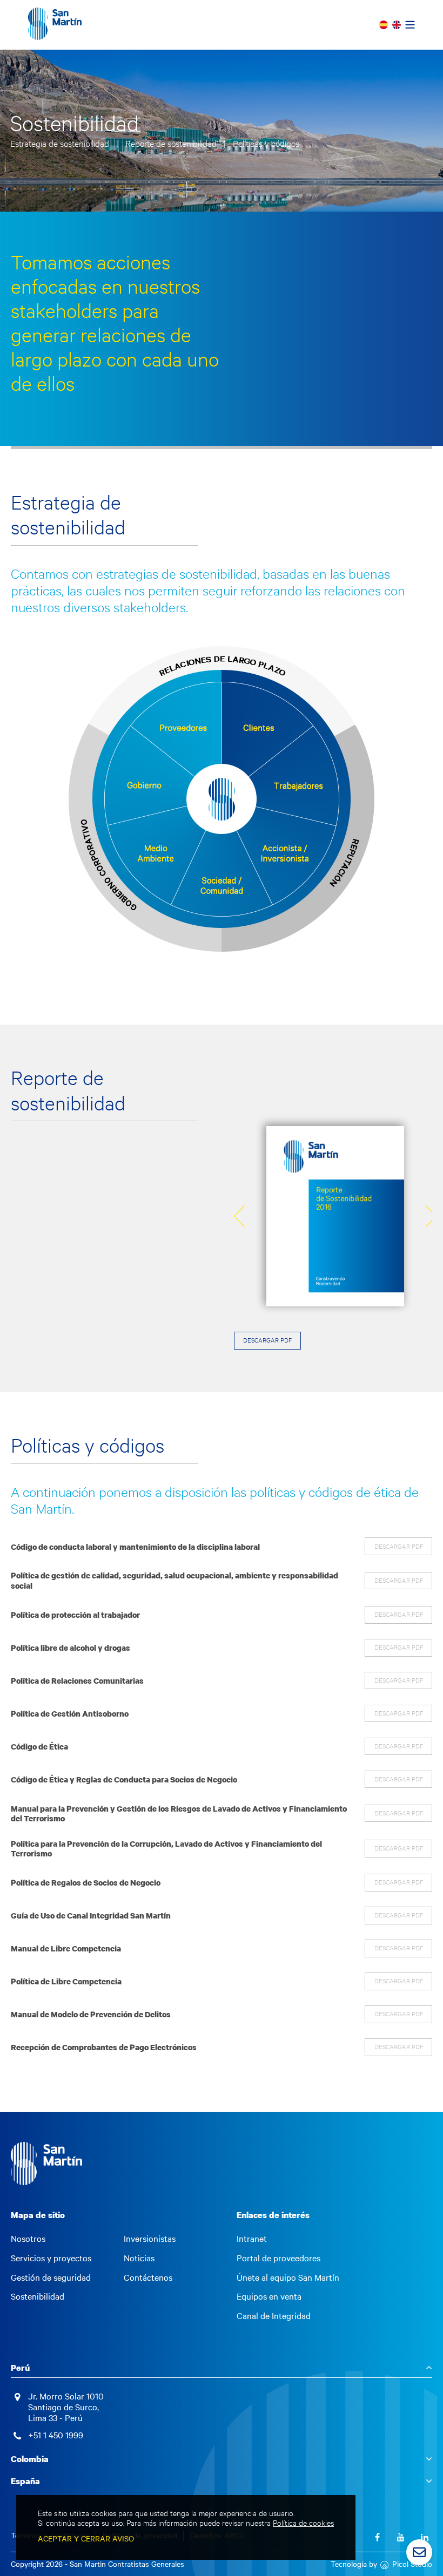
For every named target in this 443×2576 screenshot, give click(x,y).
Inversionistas (150, 2239)
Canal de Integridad (274, 2316)
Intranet (252, 2239)
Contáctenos (148, 2277)
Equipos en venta (269, 2296)
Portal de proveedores (278, 2258)
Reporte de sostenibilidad (172, 143)
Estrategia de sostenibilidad (61, 143)
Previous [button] (239, 1216)
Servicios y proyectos (51, 2258)
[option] (335, 1216)
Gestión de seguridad (51, 2277)
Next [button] (431, 1216)
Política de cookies (303, 2523)
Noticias (139, 2258)
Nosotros (28, 2239)
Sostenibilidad (38, 2296)
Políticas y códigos (266, 143)
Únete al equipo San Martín (288, 2277)
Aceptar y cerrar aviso (86, 2538)
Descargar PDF (267, 1340)
